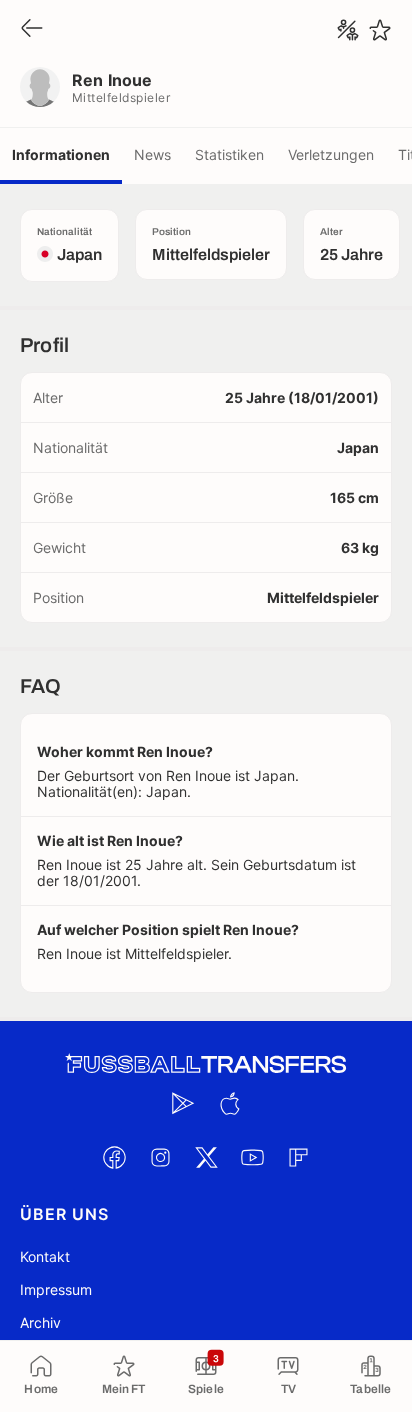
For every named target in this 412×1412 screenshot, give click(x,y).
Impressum (56, 1289)
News (152, 154)
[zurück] (32, 29)
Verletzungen (331, 154)
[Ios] (229, 1103)
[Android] (183, 1103)
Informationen (61, 154)
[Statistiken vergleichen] (348, 30)
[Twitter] (206, 1157)
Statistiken (229, 154)
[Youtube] (252, 1157)
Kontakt (45, 1256)
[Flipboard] (298, 1157)
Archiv (40, 1322)
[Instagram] (160, 1157)
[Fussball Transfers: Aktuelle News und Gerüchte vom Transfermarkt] (206, 1064)
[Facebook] (114, 1157)
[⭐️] (380, 30)
